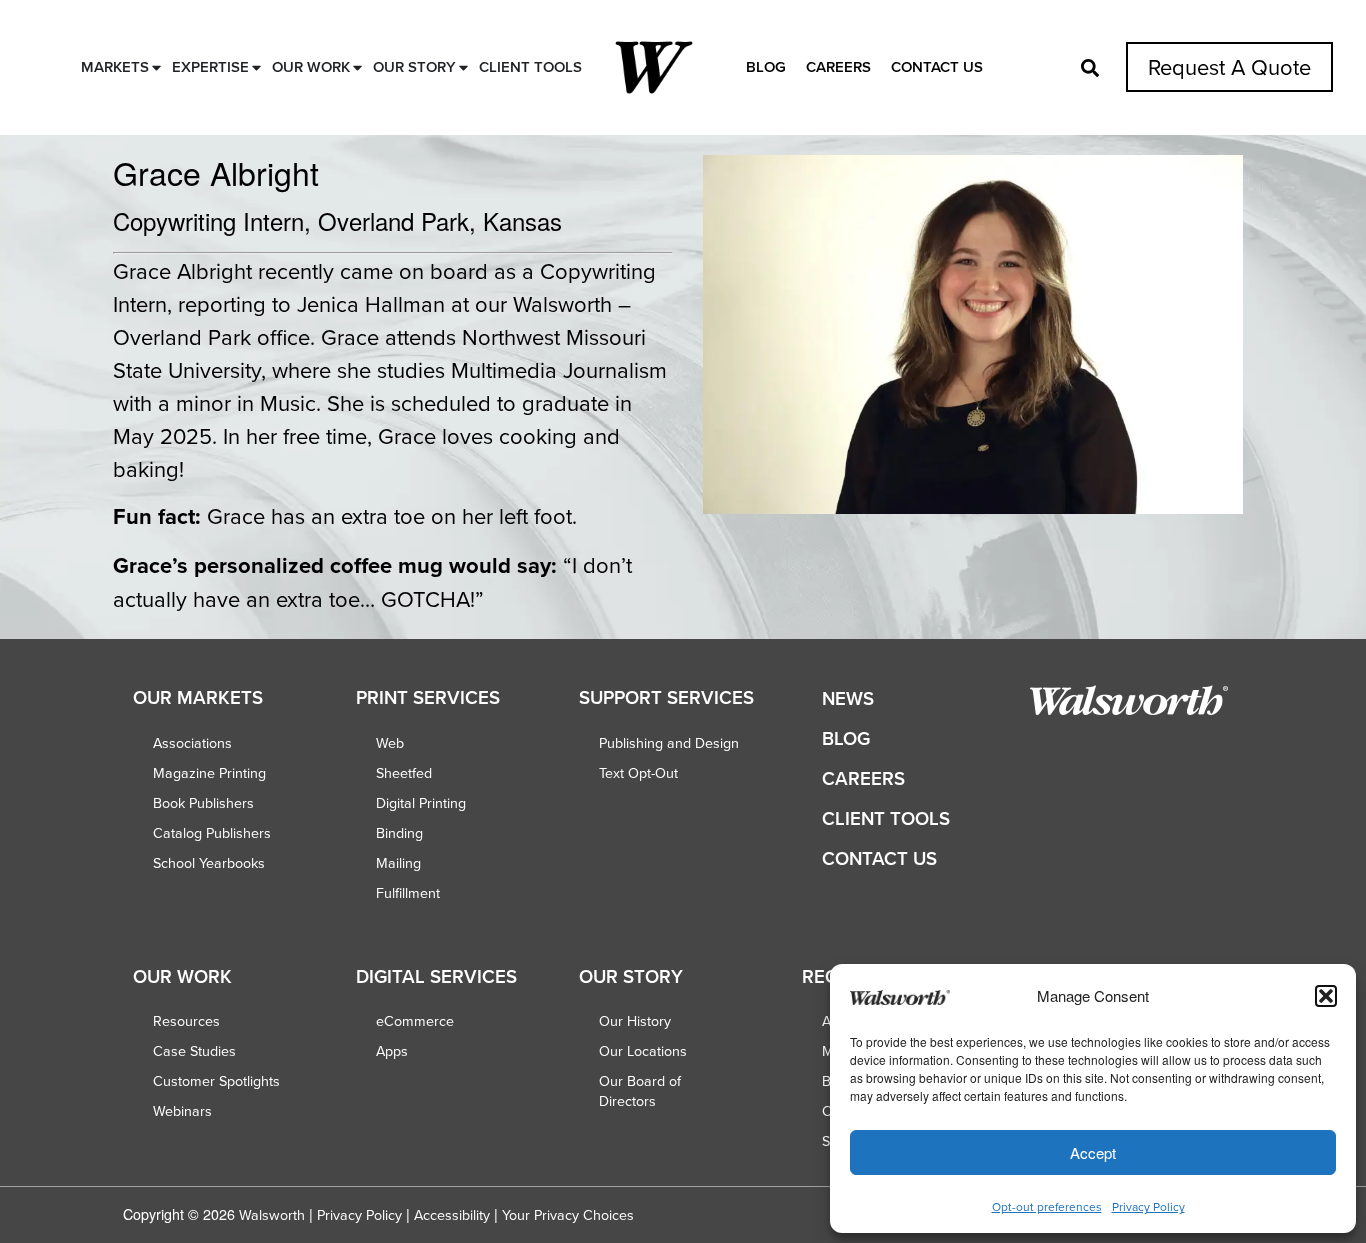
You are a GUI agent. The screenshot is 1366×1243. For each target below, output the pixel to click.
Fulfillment (408, 893)
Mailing (398, 863)
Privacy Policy (1148, 1206)
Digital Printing (421, 803)
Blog (766, 66)
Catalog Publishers (212, 833)
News (848, 698)
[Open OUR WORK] (357, 67)
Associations (192, 743)
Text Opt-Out (638, 773)
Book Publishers (203, 803)
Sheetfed (404, 773)
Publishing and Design (669, 743)
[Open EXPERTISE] (256, 67)
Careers (838, 66)
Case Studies (194, 1051)
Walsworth (272, 1215)
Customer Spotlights (216, 1081)
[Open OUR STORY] (463, 67)
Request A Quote (1229, 66)
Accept (1093, 1152)
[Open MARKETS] (156, 67)
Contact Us (937, 66)
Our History (635, 1021)
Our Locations (643, 1051)
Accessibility (452, 1215)
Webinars (182, 1111)
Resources (186, 1021)
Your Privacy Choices (568, 1215)
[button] (1326, 996)
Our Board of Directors (640, 1091)
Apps (392, 1051)
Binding (399, 833)
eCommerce (415, 1021)
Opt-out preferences (1047, 1206)
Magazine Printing (209, 773)
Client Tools (886, 818)
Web (390, 743)
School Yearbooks (209, 863)
